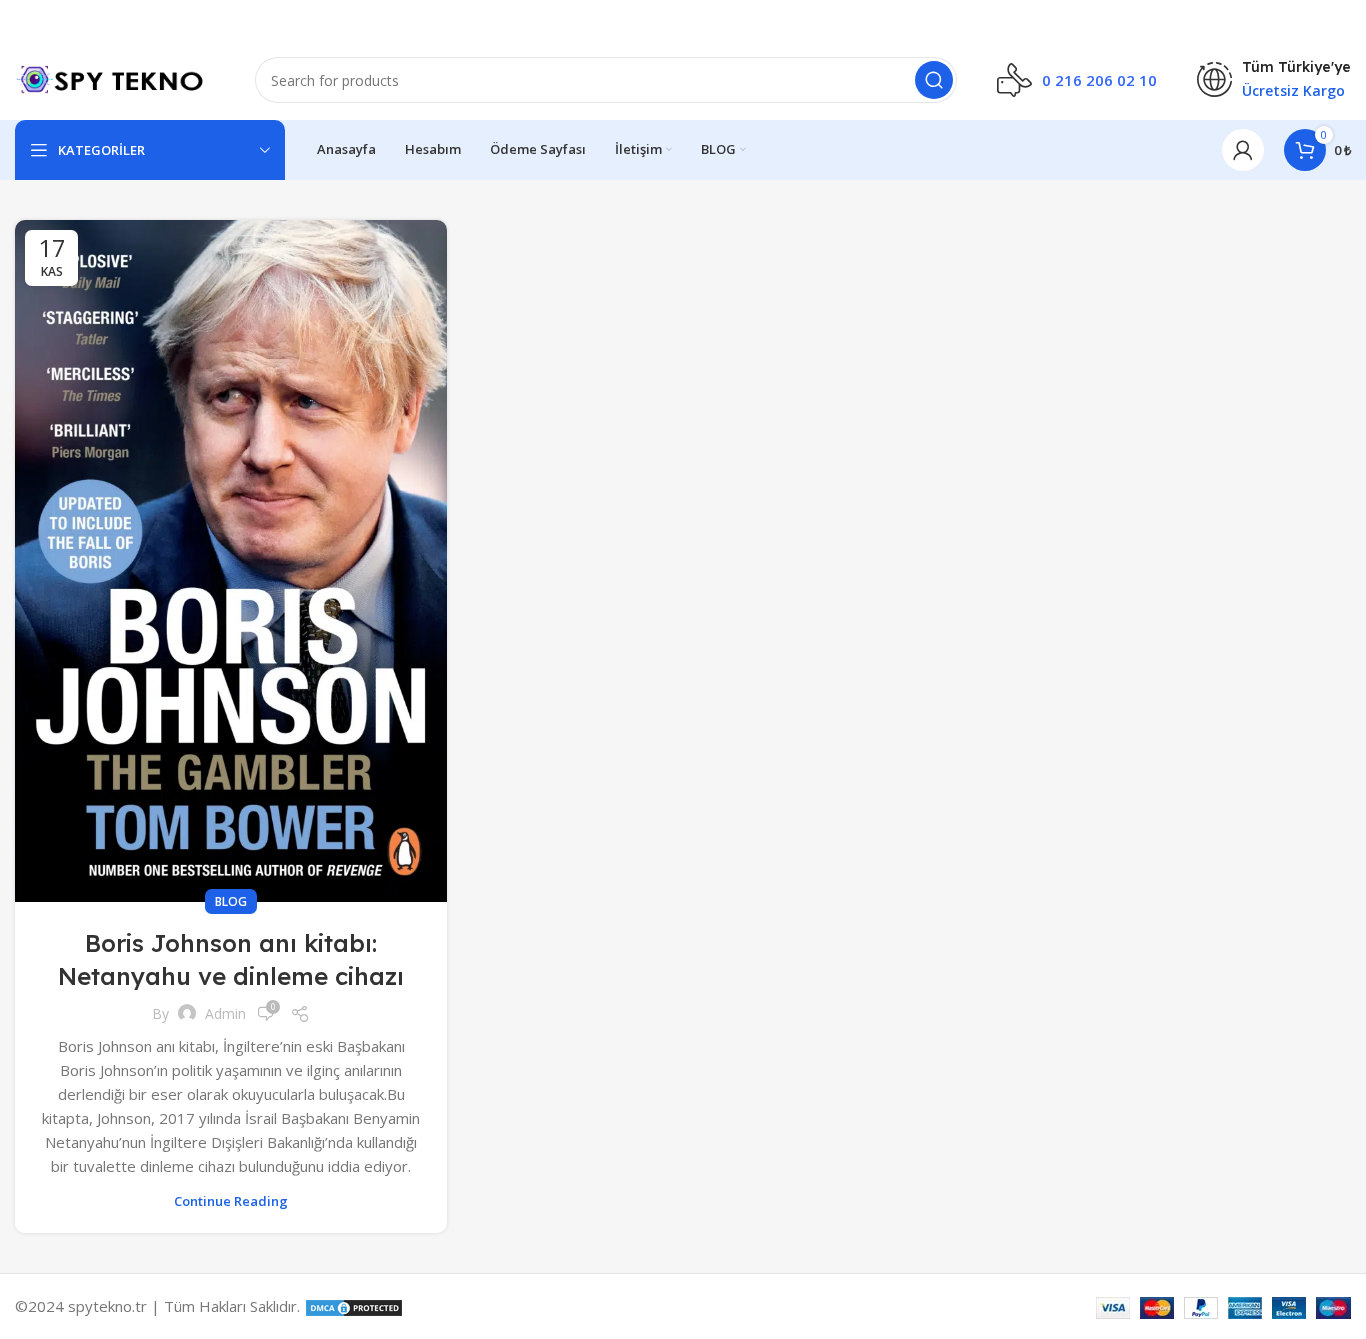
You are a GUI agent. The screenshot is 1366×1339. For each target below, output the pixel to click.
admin (225, 1013)
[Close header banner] (1341, 20)
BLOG (231, 901)
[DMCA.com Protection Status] (354, 1306)
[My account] (1243, 150)
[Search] (934, 80)
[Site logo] (115, 78)
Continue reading (231, 1201)
